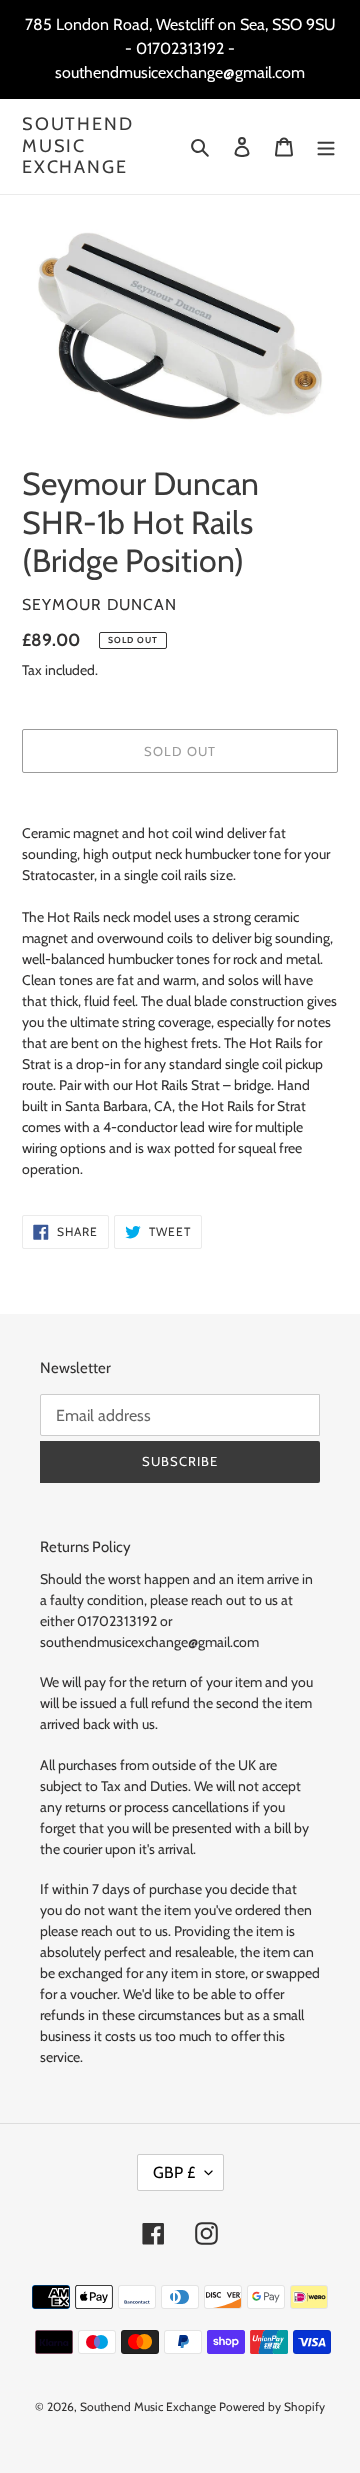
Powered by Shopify (272, 2406)
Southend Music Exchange (77, 146)
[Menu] (326, 146)
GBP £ (174, 2172)
